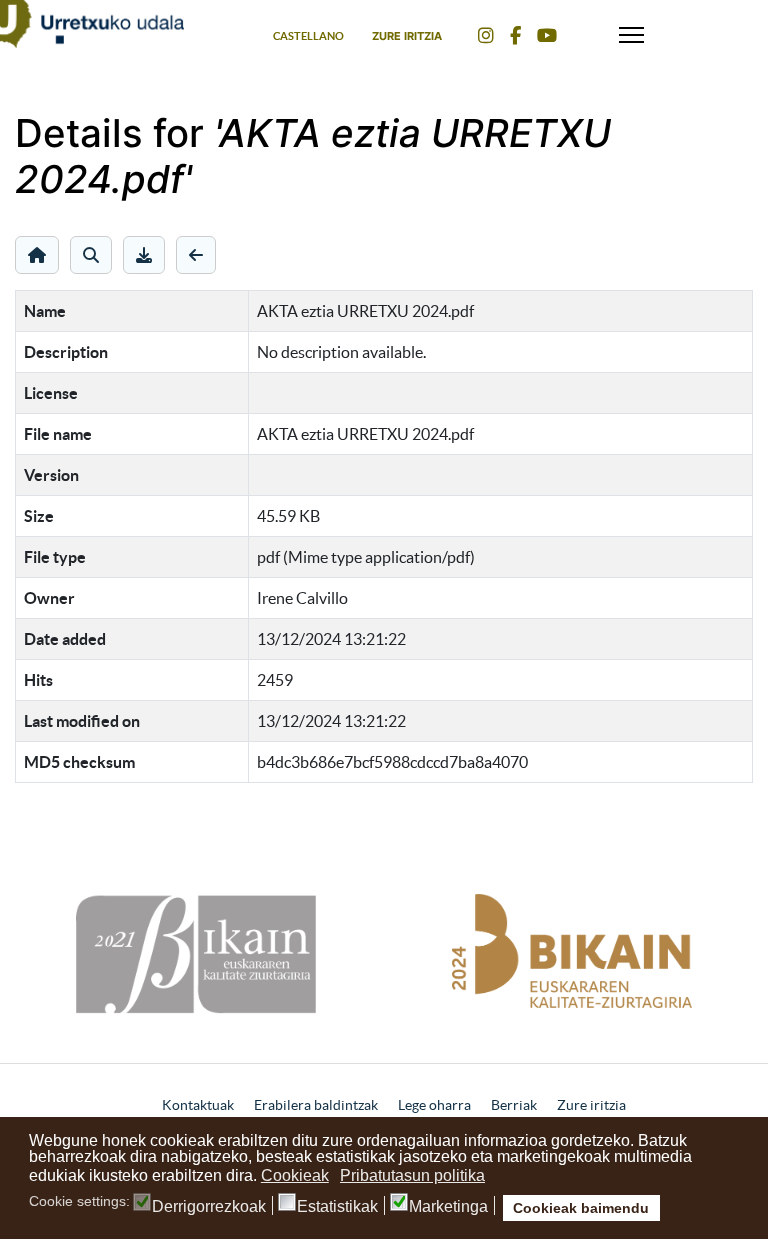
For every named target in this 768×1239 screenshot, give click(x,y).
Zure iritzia (407, 36)
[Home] (37, 255)
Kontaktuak (198, 1105)
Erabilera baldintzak (316, 1105)
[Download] (144, 255)
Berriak (514, 1105)
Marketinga (448, 1207)
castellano (308, 36)
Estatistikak (337, 1207)
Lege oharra (434, 1105)
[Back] (196, 255)
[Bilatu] (91, 255)
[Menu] (631, 30)
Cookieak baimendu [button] (581, 1208)
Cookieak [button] (295, 1175)
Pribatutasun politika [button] (412, 1175)
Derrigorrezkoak (209, 1207)
